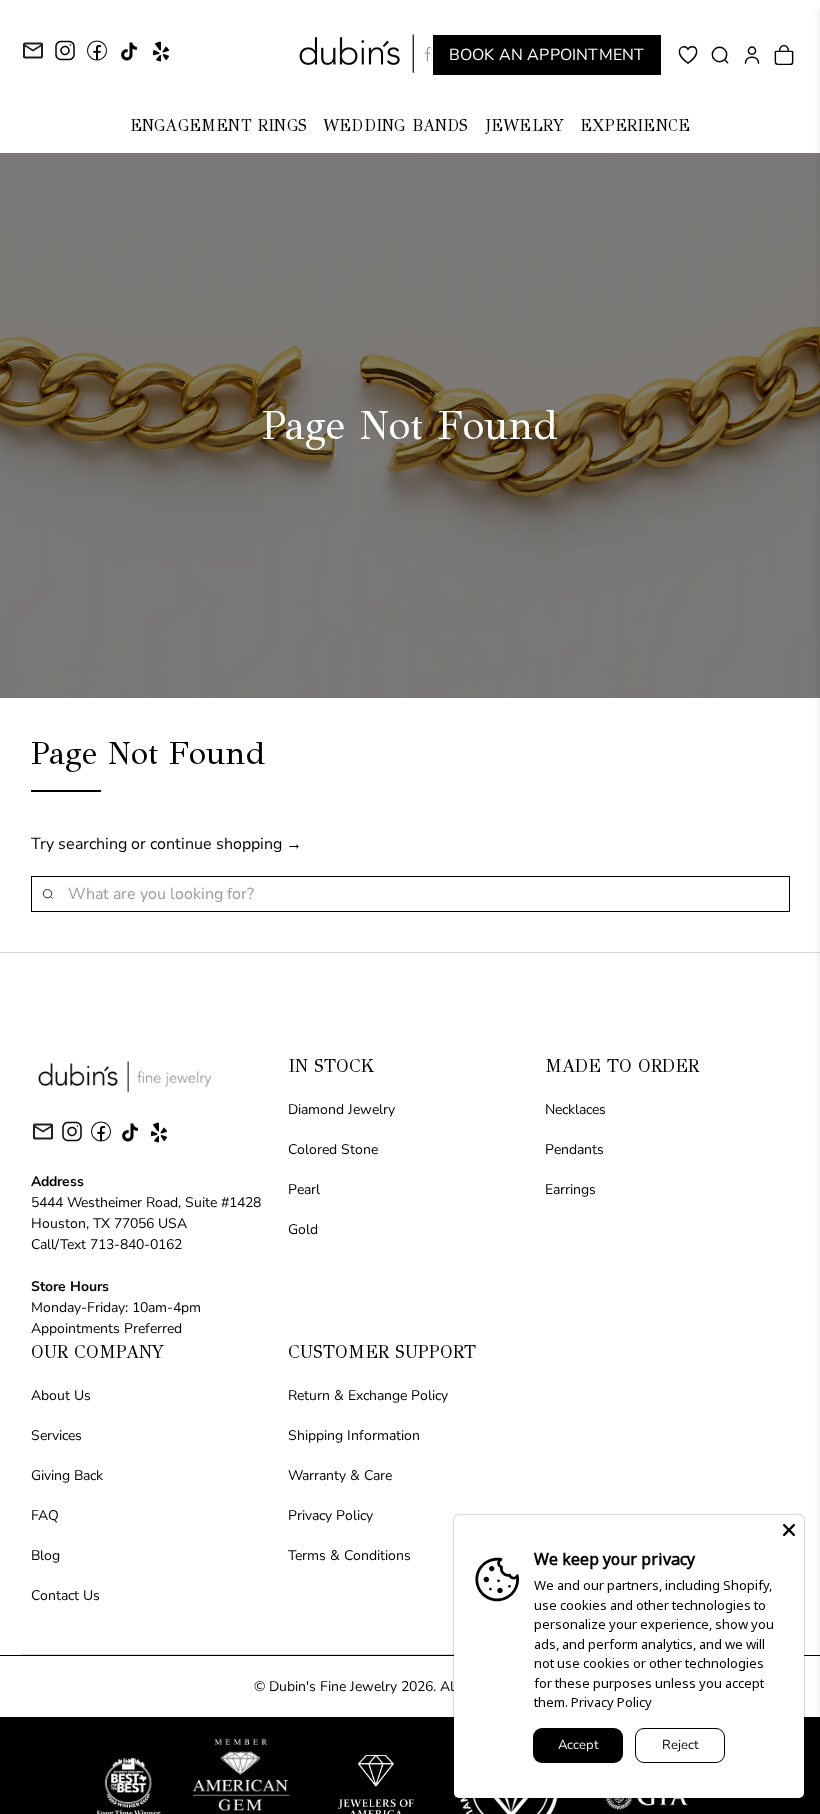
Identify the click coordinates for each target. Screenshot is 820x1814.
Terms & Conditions (349, 1555)
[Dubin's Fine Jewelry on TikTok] (129, 58)
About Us (61, 1395)
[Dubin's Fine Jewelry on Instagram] (65, 57)
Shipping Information (354, 1435)
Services (56, 1435)
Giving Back (67, 1475)
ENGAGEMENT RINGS (218, 125)
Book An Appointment (547, 55)
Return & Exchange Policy (368, 1395)
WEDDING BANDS (396, 125)
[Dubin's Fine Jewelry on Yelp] (161, 58)
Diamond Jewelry (341, 1109)
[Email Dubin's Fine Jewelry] (33, 53)
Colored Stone (333, 1149)
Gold (303, 1229)
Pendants (574, 1149)
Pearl (304, 1189)
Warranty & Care (340, 1475)
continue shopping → (226, 844)
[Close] (789, 1530)
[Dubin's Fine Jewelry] (410, 53)
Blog (45, 1555)
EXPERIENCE (635, 125)
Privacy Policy (330, 1515)
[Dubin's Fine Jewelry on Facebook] (97, 57)
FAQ (45, 1515)
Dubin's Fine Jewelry (333, 1686)
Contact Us (65, 1595)
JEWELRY (524, 125)
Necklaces (575, 1109)
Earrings (570, 1189)
